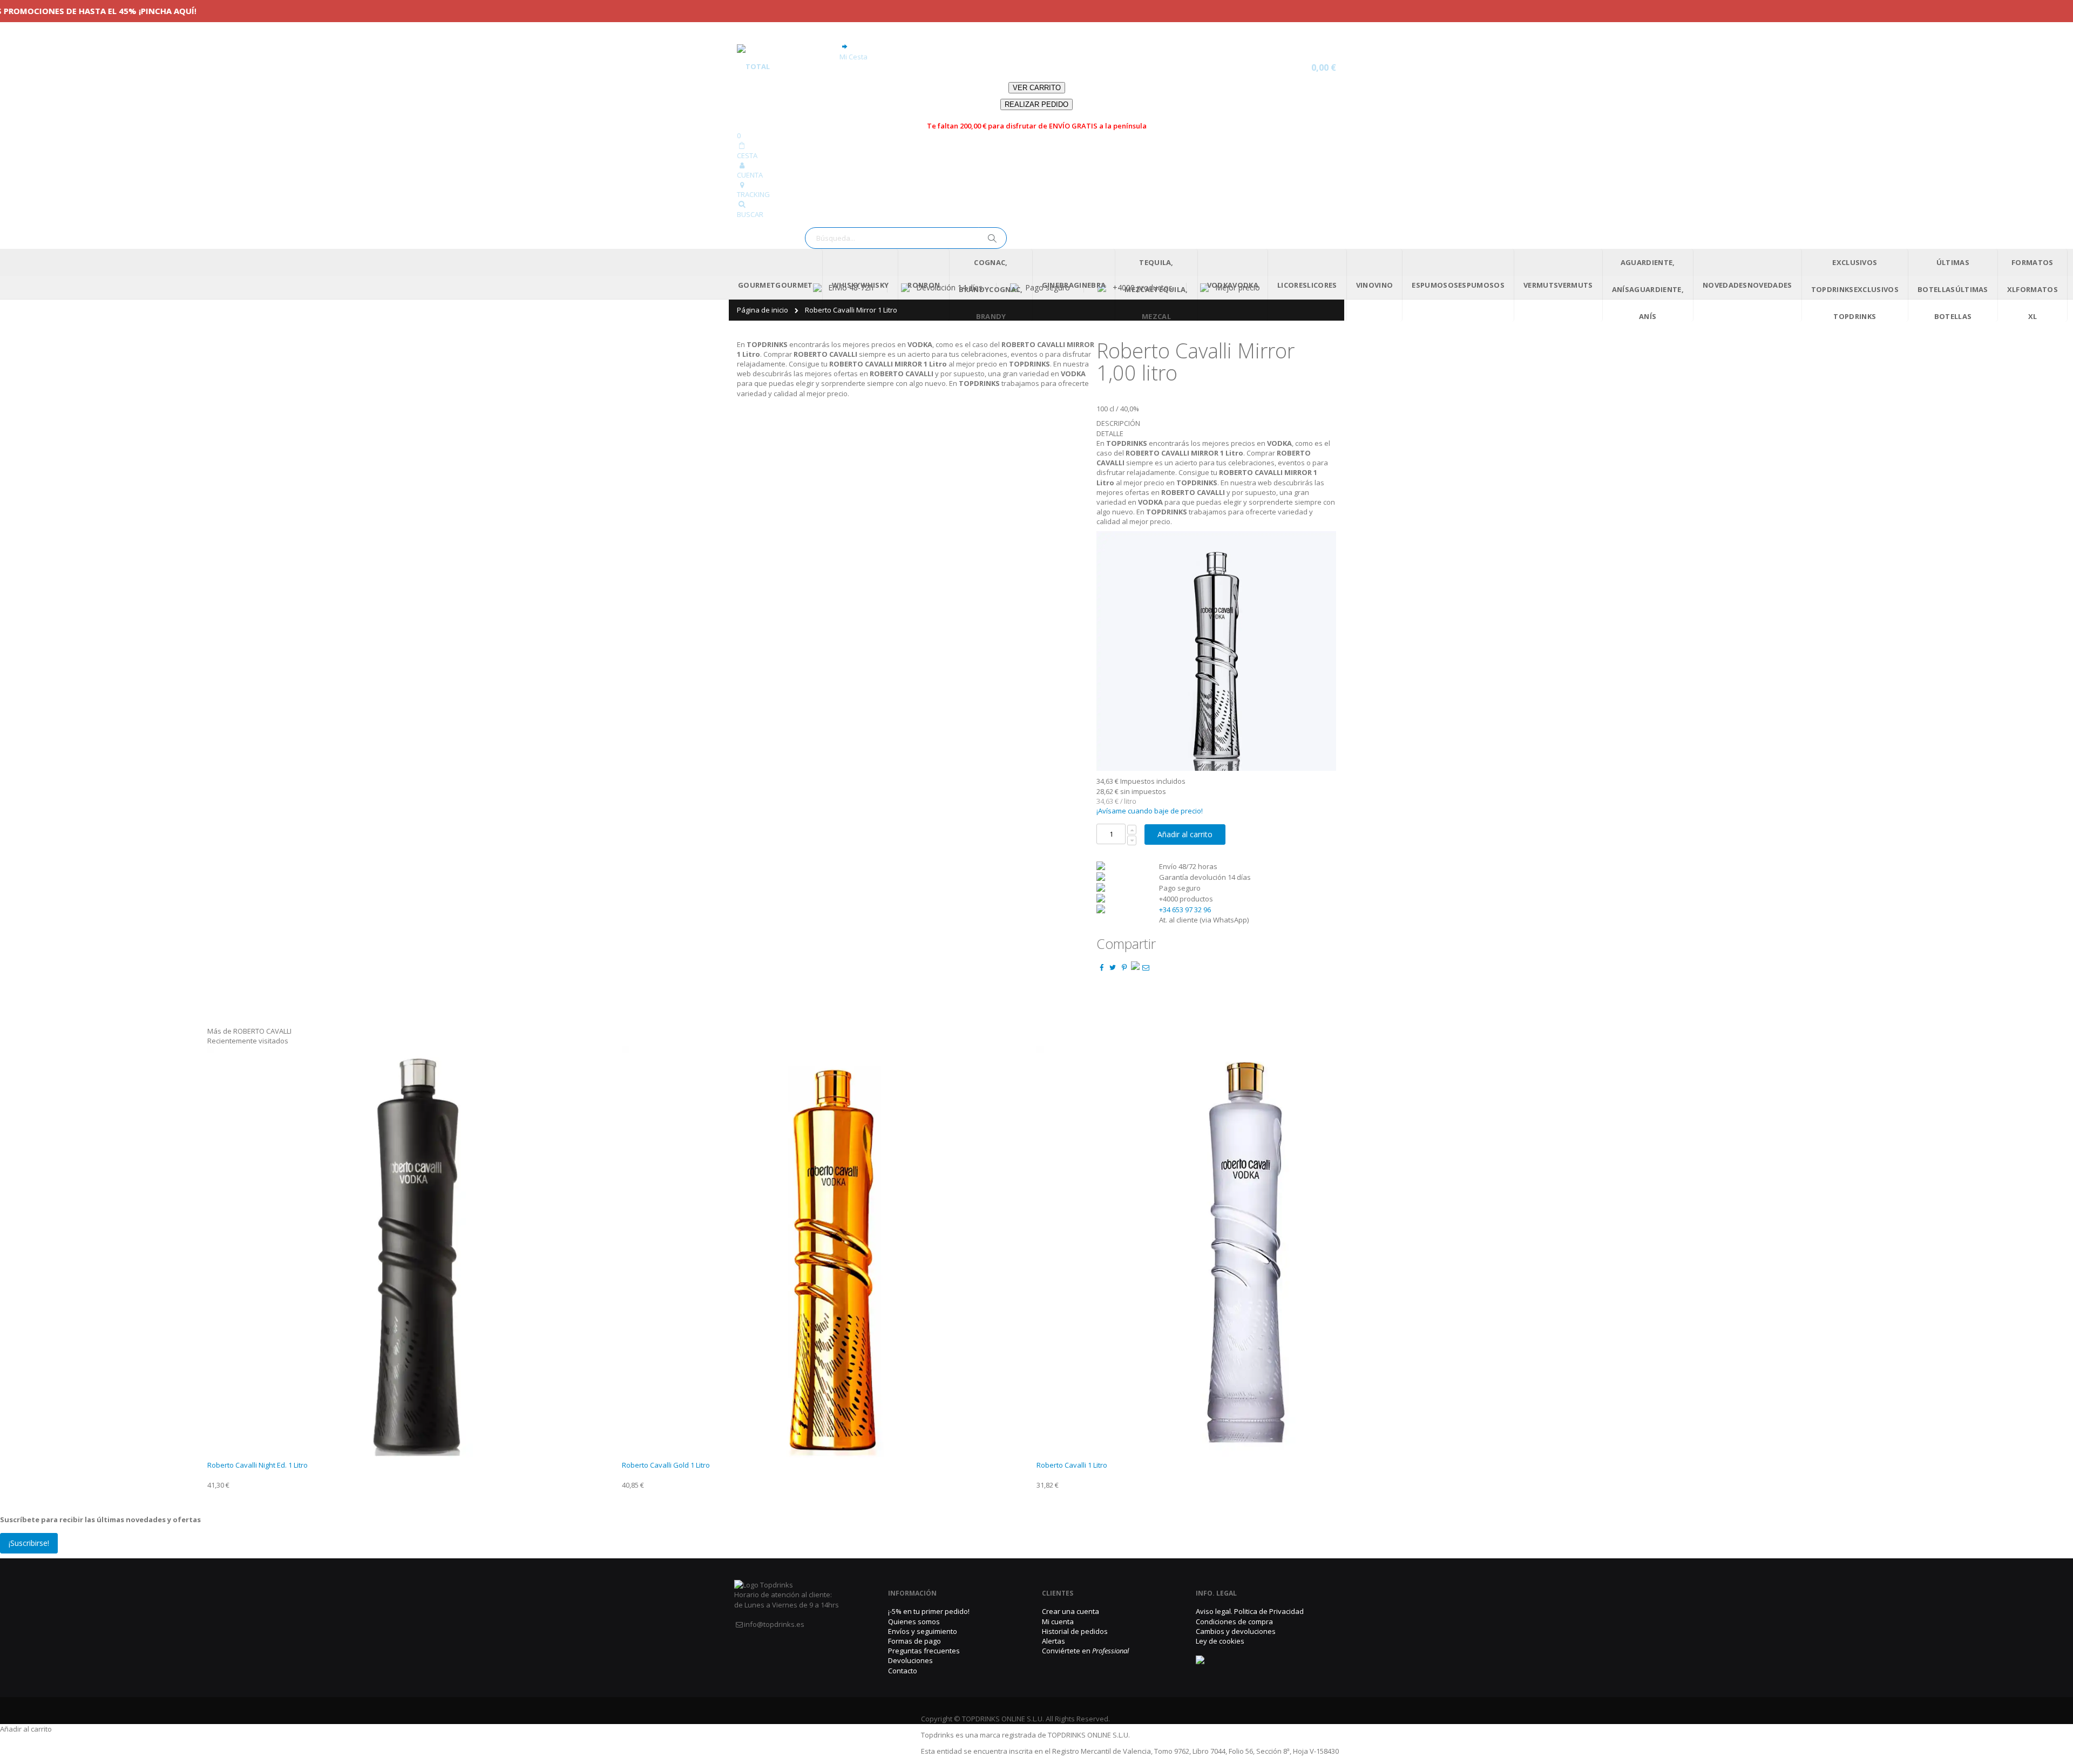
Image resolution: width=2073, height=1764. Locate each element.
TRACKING (753, 194)
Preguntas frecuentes (924, 1651)
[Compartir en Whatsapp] (1135, 967)
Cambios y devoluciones (1236, 1631)
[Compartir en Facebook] (1101, 967)
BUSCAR (750, 214)
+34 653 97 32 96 (1185, 910)
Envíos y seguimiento (923, 1631)
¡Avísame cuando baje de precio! (1150, 811)
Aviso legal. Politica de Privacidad (1250, 1611)
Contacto (903, 1671)
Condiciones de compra (1234, 1621)
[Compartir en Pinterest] (1124, 967)
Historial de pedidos (1075, 1631)
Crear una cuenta (1071, 1611)
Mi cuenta (1058, 1621)
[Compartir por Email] (1146, 967)
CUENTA (750, 175)
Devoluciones (910, 1660)
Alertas (1054, 1641)
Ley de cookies (1220, 1641)
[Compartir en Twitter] (1113, 967)
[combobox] (906, 238)
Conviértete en (1085, 1651)
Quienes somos (914, 1621)
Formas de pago (914, 1641)
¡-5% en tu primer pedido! (929, 1611)
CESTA (747, 155)
